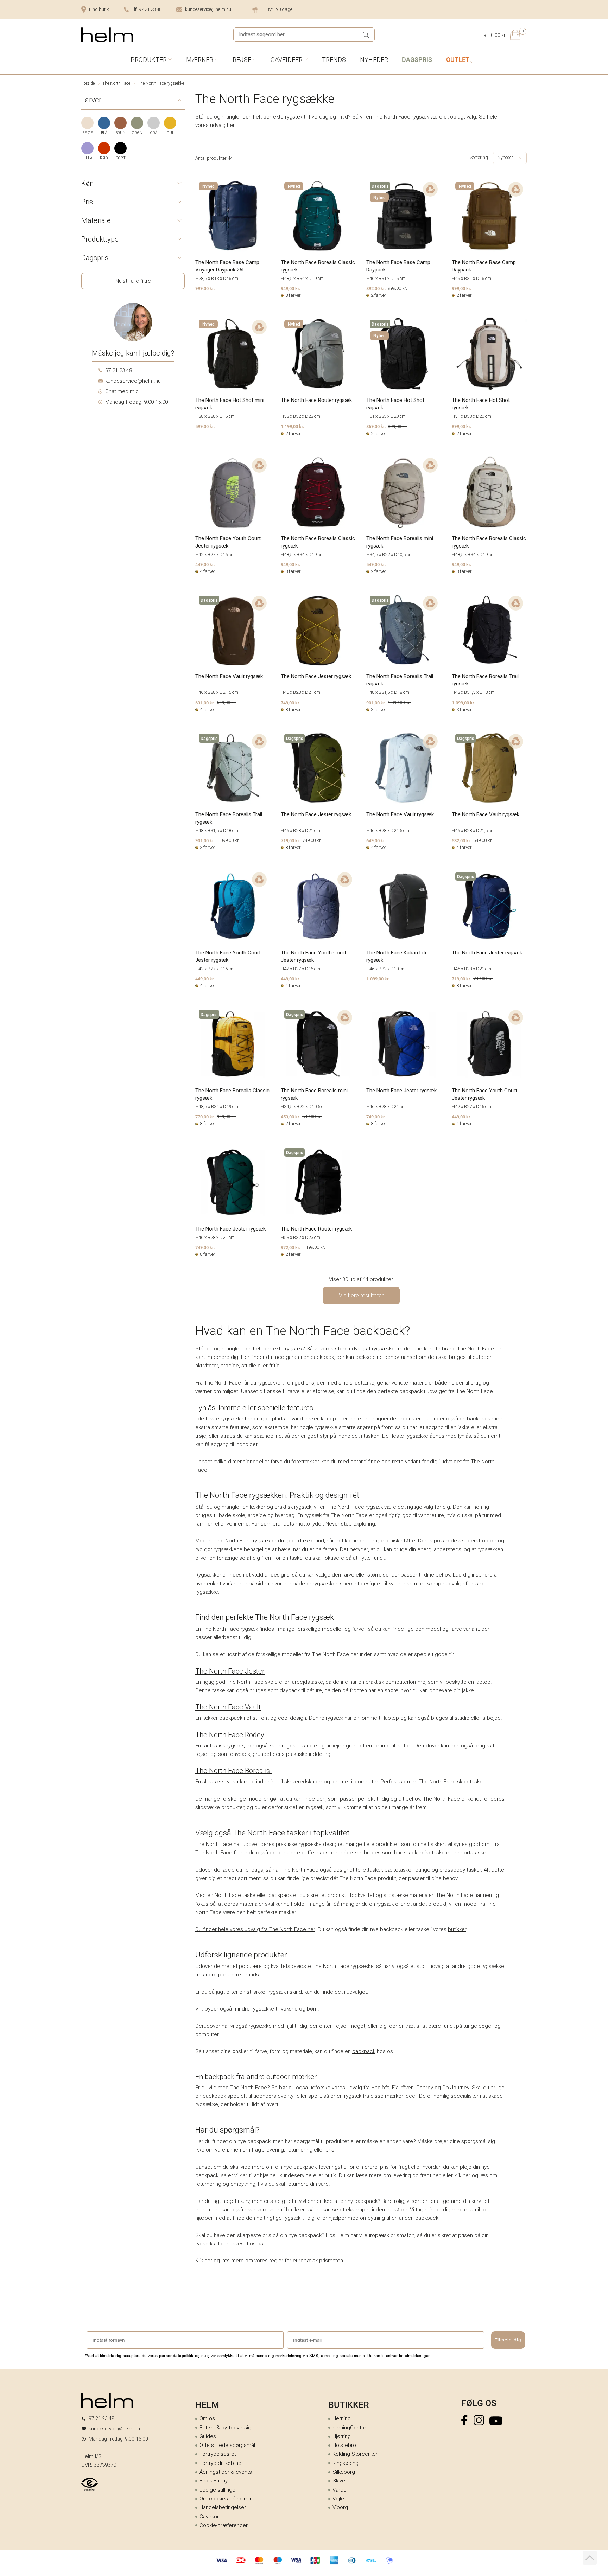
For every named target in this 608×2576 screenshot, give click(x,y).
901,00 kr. (376, 703)
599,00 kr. (205, 426)
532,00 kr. (462, 840)
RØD (104, 158)
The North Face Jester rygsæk (316, 676)
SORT (121, 158)
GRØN (137, 133)
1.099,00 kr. (464, 703)
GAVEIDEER (287, 60)
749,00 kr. (291, 703)
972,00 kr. (291, 1247)
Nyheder (505, 158)
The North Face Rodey (231, 1735)
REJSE (242, 60)
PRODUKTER (149, 60)
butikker (457, 1929)
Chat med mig (122, 391)
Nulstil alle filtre (133, 281)
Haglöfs (380, 2088)
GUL (170, 133)
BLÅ (104, 133)
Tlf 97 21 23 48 (147, 9)
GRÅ (154, 133)
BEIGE (87, 133)
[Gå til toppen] (590, 2558)
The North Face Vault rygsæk (229, 676)
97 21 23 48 (119, 370)
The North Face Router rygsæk (316, 400)
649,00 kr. (376, 840)
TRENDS (334, 60)
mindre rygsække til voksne (265, 2009)
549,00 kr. (376, 564)
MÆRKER (200, 60)
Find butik (99, 9)
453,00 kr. (291, 1117)
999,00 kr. (205, 288)
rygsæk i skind (285, 1992)
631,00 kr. (205, 703)
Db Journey (456, 2088)
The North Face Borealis (233, 1771)
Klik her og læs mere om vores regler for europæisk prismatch (269, 2261)
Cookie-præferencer (224, 2525)
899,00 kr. (462, 426)
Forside (88, 83)
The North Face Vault (228, 1707)
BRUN (121, 133)
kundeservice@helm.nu (208, 9)
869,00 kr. (376, 426)
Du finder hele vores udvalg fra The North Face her (255, 1929)
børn (312, 2009)
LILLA (88, 158)
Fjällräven (403, 2088)
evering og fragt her (417, 2175)
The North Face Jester (230, 1671)
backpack (364, 2051)
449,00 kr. (205, 564)
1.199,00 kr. (293, 426)
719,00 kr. (291, 840)
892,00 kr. (376, 288)
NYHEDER (374, 60)
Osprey (425, 2088)
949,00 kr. (291, 288)
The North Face (116, 83)
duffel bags (315, 1853)
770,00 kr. (205, 1117)
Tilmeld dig (508, 2340)
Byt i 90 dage (279, 9)
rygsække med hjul (271, 2026)
